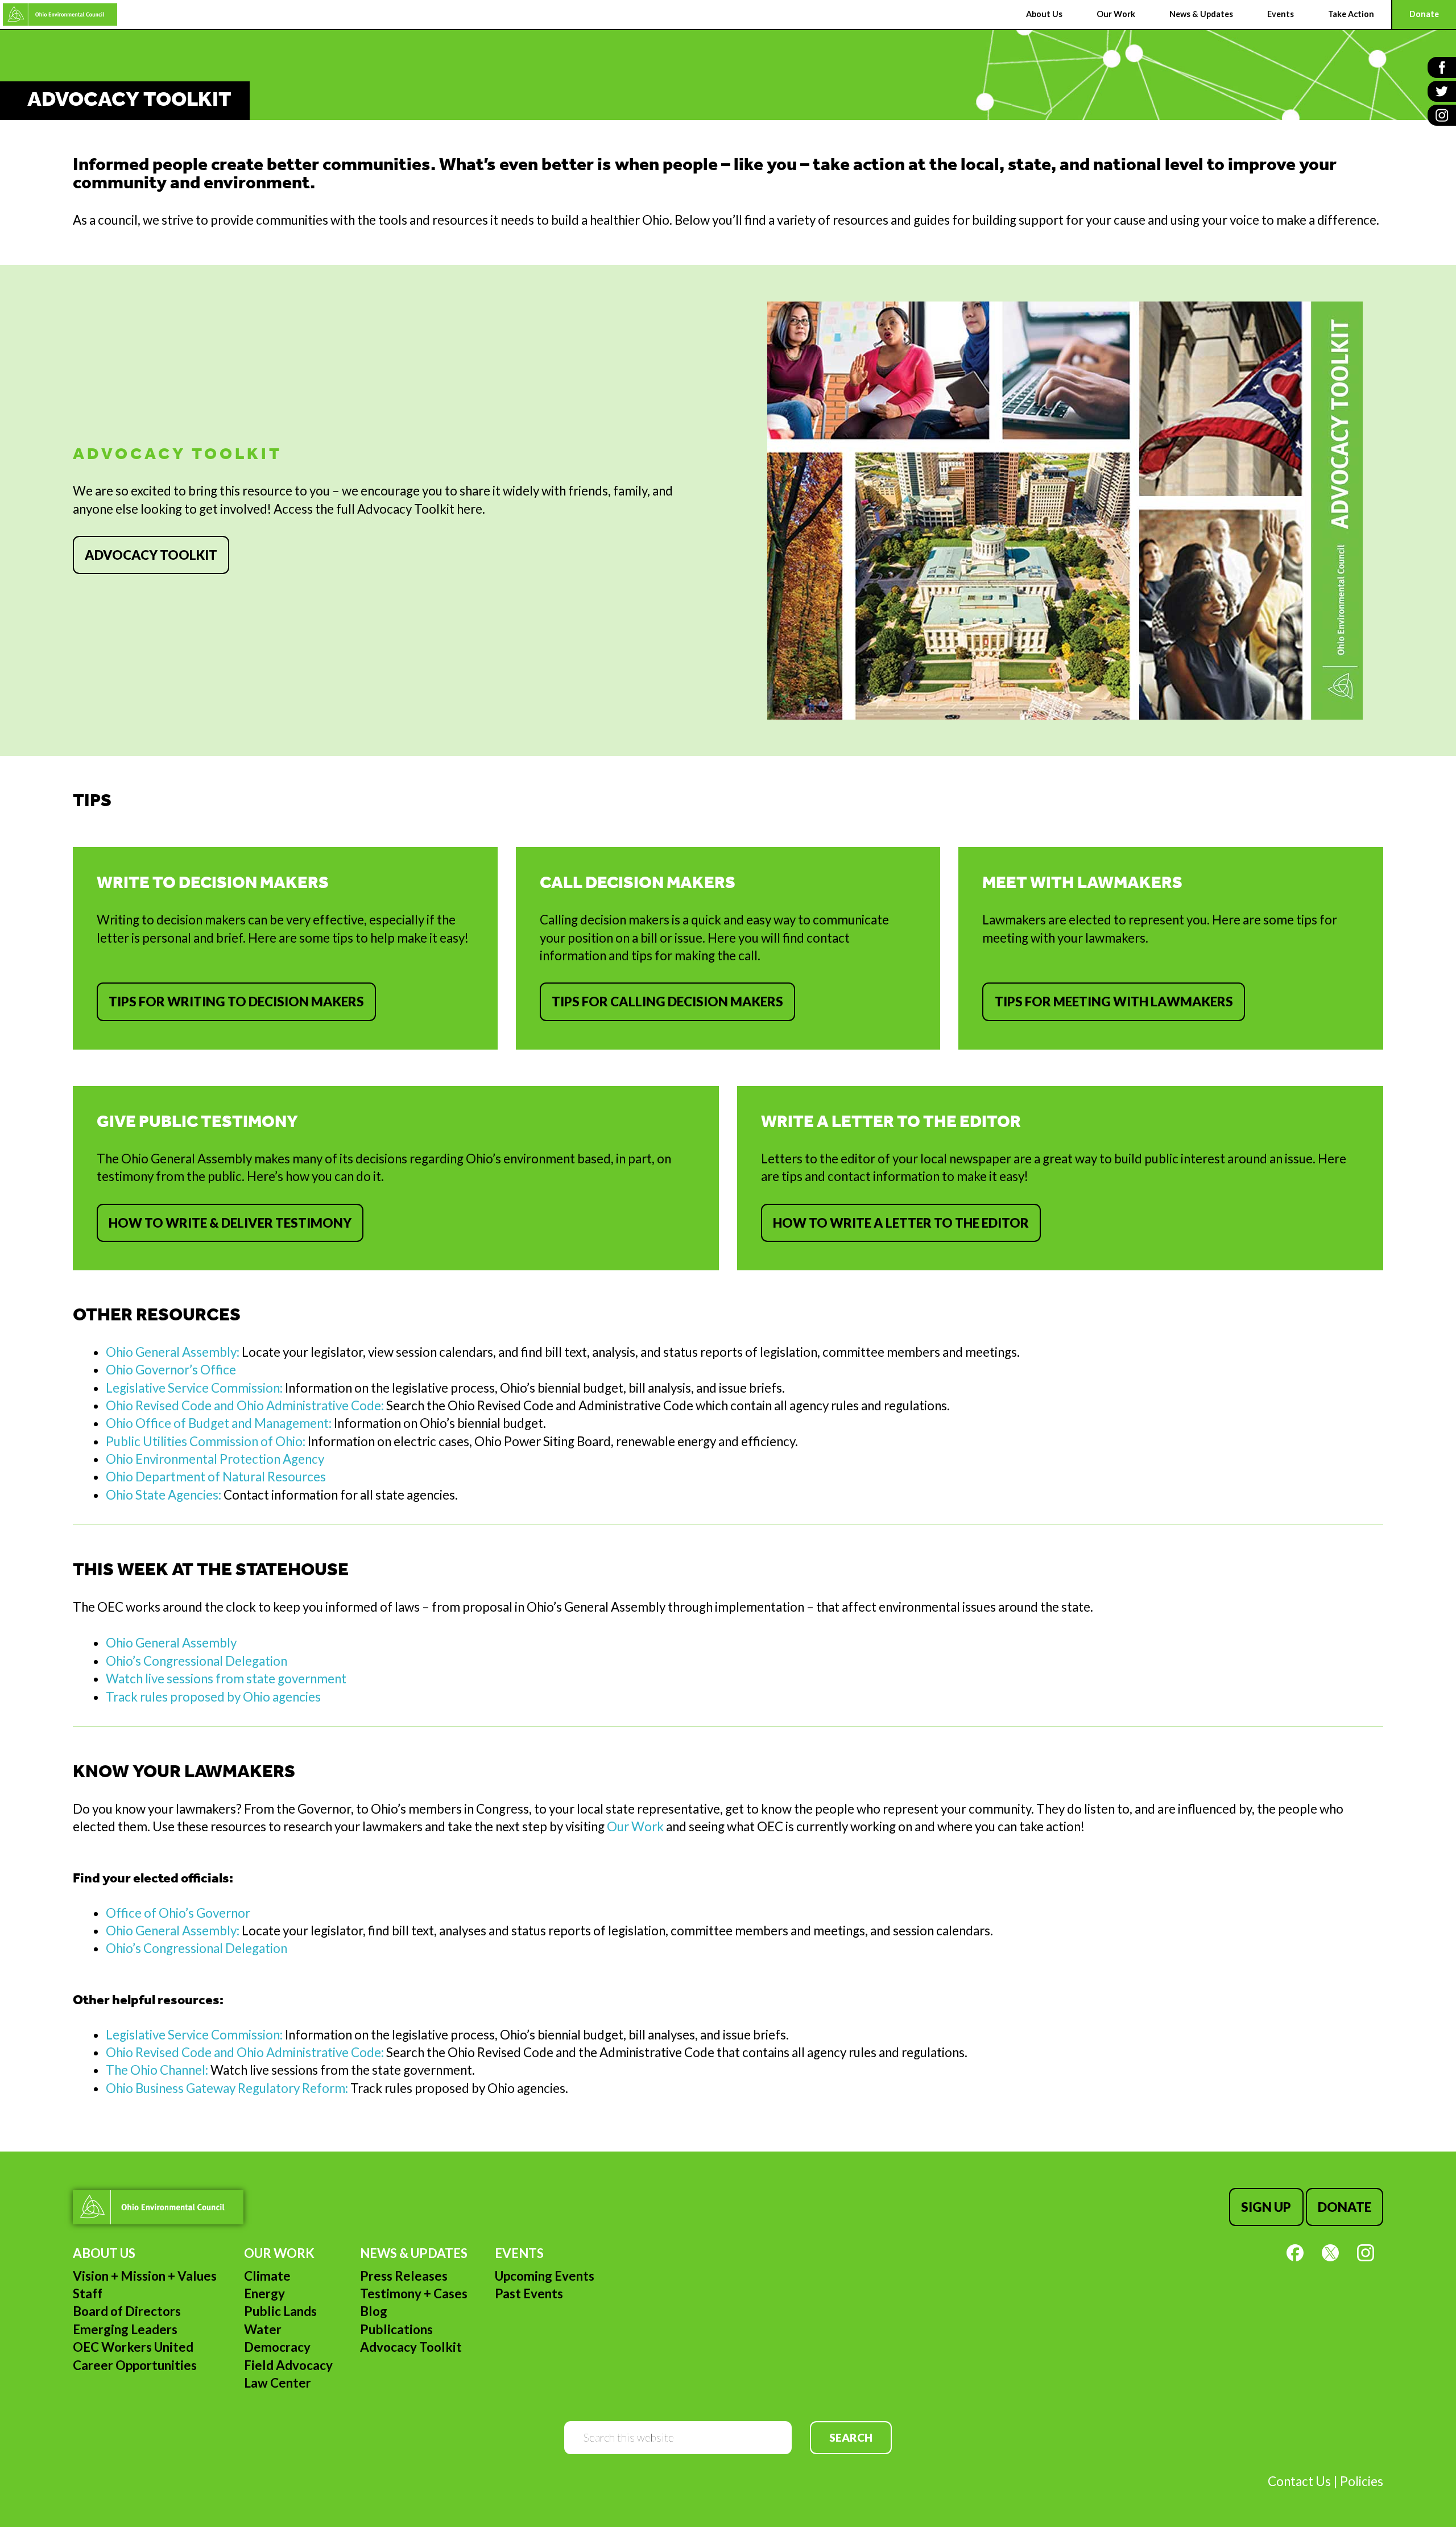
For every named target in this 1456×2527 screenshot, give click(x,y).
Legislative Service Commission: (194, 1388)
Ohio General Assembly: (173, 1352)
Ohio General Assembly (171, 1643)
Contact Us (1299, 2481)
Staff (88, 2293)
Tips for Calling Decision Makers (667, 1002)
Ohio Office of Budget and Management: (219, 1423)
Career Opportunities (135, 2365)
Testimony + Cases (414, 2293)
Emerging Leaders (125, 2329)
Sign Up (1266, 2207)
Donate (1345, 2207)
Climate (267, 2276)
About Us (104, 2253)
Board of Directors (127, 2311)
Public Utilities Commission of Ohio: (206, 1441)
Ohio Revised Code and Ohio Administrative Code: (245, 1405)
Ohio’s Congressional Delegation (197, 1661)
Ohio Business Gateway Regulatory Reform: (227, 2088)
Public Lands (280, 2311)
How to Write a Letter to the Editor (901, 1223)
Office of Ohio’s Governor (178, 1913)
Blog (374, 2311)
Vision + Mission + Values (145, 2276)
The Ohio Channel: (158, 2070)
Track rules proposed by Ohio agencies (213, 1697)
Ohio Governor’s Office (171, 1370)
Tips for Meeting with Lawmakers (1114, 1002)
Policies (1362, 2481)
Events (519, 2253)
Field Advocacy (288, 2365)
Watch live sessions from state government (226, 1679)
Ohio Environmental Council (60, 15)
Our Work (635, 1826)
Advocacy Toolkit (151, 555)
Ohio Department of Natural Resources (216, 1477)
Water (263, 2329)
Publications (396, 2329)
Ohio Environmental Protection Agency (215, 1459)
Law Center (278, 2383)
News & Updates (414, 2253)
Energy (264, 2293)
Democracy (277, 2347)
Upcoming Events (545, 2276)
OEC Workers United (133, 2347)
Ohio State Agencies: (164, 1495)
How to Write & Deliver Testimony (230, 1223)
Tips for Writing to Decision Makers (236, 1002)
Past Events (529, 2293)
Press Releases (404, 2276)
